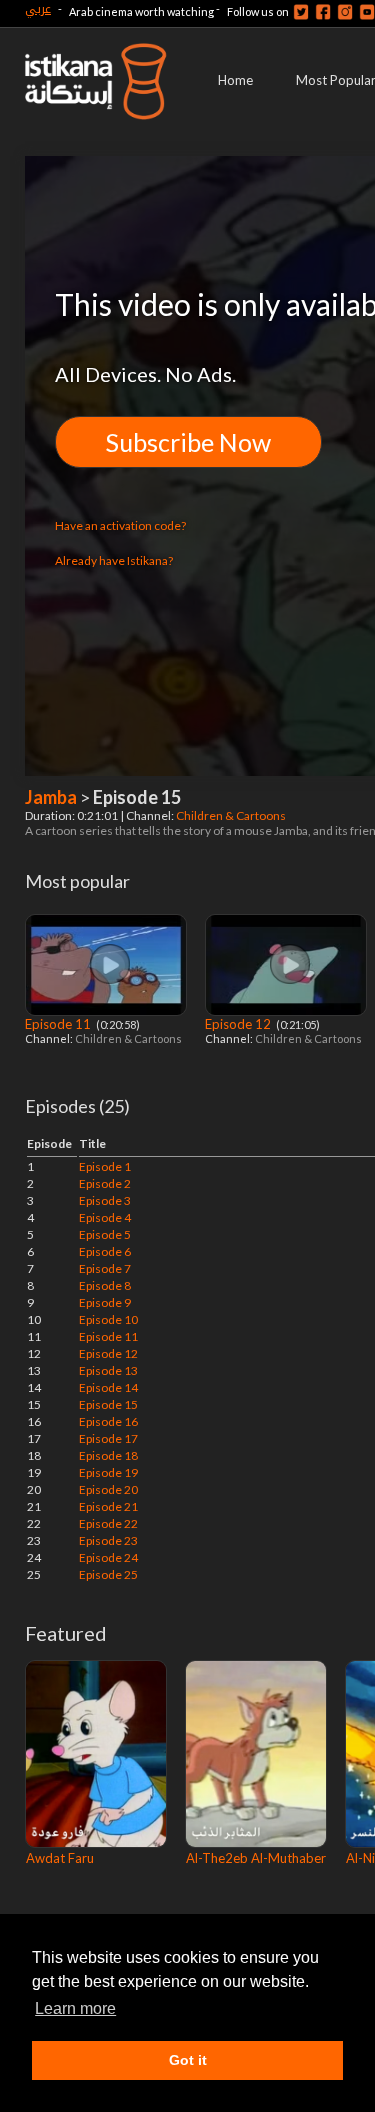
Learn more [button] (75, 2008)
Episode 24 (108, 1557)
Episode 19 (108, 1472)
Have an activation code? (120, 525)
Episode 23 (108, 1540)
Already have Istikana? (114, 560)
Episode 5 (105, 1234)
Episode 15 (108, 1404)
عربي (38, 8)
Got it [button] (188, 2060)
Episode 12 (239, 1024)
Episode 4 (105, 1217)
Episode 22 (108, 1523)
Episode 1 (105, 1166)
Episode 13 (108, 1370)
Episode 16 (108, 1421)
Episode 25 (108, 1574)
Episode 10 (108, 1319)
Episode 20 (108, 1489)
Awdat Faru (60, 1858)
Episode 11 (59, 1024)
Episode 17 (108, 1438)
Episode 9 (105, 1302)
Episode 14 (108, 1387)
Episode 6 (105, 1251)
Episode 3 (105, 1200)
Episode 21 (108, 1506)
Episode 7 (105, 1268)
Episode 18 (108, 1455)
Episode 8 (105, 1285)
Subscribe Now (188, 442)
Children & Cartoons (232, 815)
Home (235, 80)
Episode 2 (105, 1183)
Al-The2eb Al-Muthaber (256, 1858)
